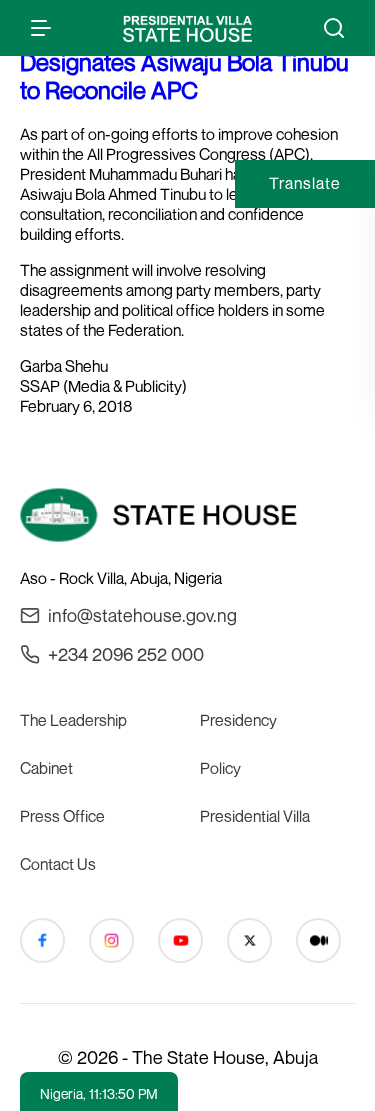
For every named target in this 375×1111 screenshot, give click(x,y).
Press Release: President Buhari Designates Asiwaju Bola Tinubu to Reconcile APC (184, 62)
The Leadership (73, 720)
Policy (220, 768)
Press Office (62, 816)
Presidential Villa (255, 816)
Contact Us (58, 864)
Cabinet (46, 768)
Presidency (238, 720)
